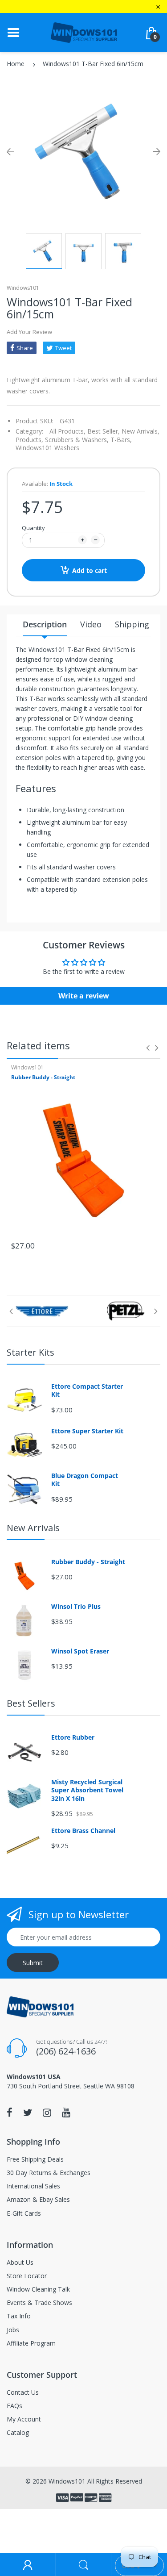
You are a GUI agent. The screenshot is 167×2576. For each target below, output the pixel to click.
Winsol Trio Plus (76, 1607)
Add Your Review (29, 332)
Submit (33, 1963)
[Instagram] (47, 2113)
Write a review (84, 996)
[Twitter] (28, 2113)
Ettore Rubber (73, 1737)
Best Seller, (104, 431)
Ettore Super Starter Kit (87, 1431)
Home (16, 64)
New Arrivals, (141, 431)
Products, (29, 440)
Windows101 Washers (47, 448)
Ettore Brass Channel (83, 1831)
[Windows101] (84, 32)
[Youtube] (66, 2113)
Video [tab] (91, 624)
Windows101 (23, 288)
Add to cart (90, 570)
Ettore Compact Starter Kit (87, 1390)
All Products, (67, 431)
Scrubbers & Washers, (77, 440)
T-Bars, (121, 440)
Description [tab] (45, 624)
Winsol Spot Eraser (80, 1651)
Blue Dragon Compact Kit (85, 1480)
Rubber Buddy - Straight (43, 1077)
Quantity (33, 528)
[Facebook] (10, 2113)
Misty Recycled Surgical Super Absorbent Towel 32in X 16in (87, 1790)
